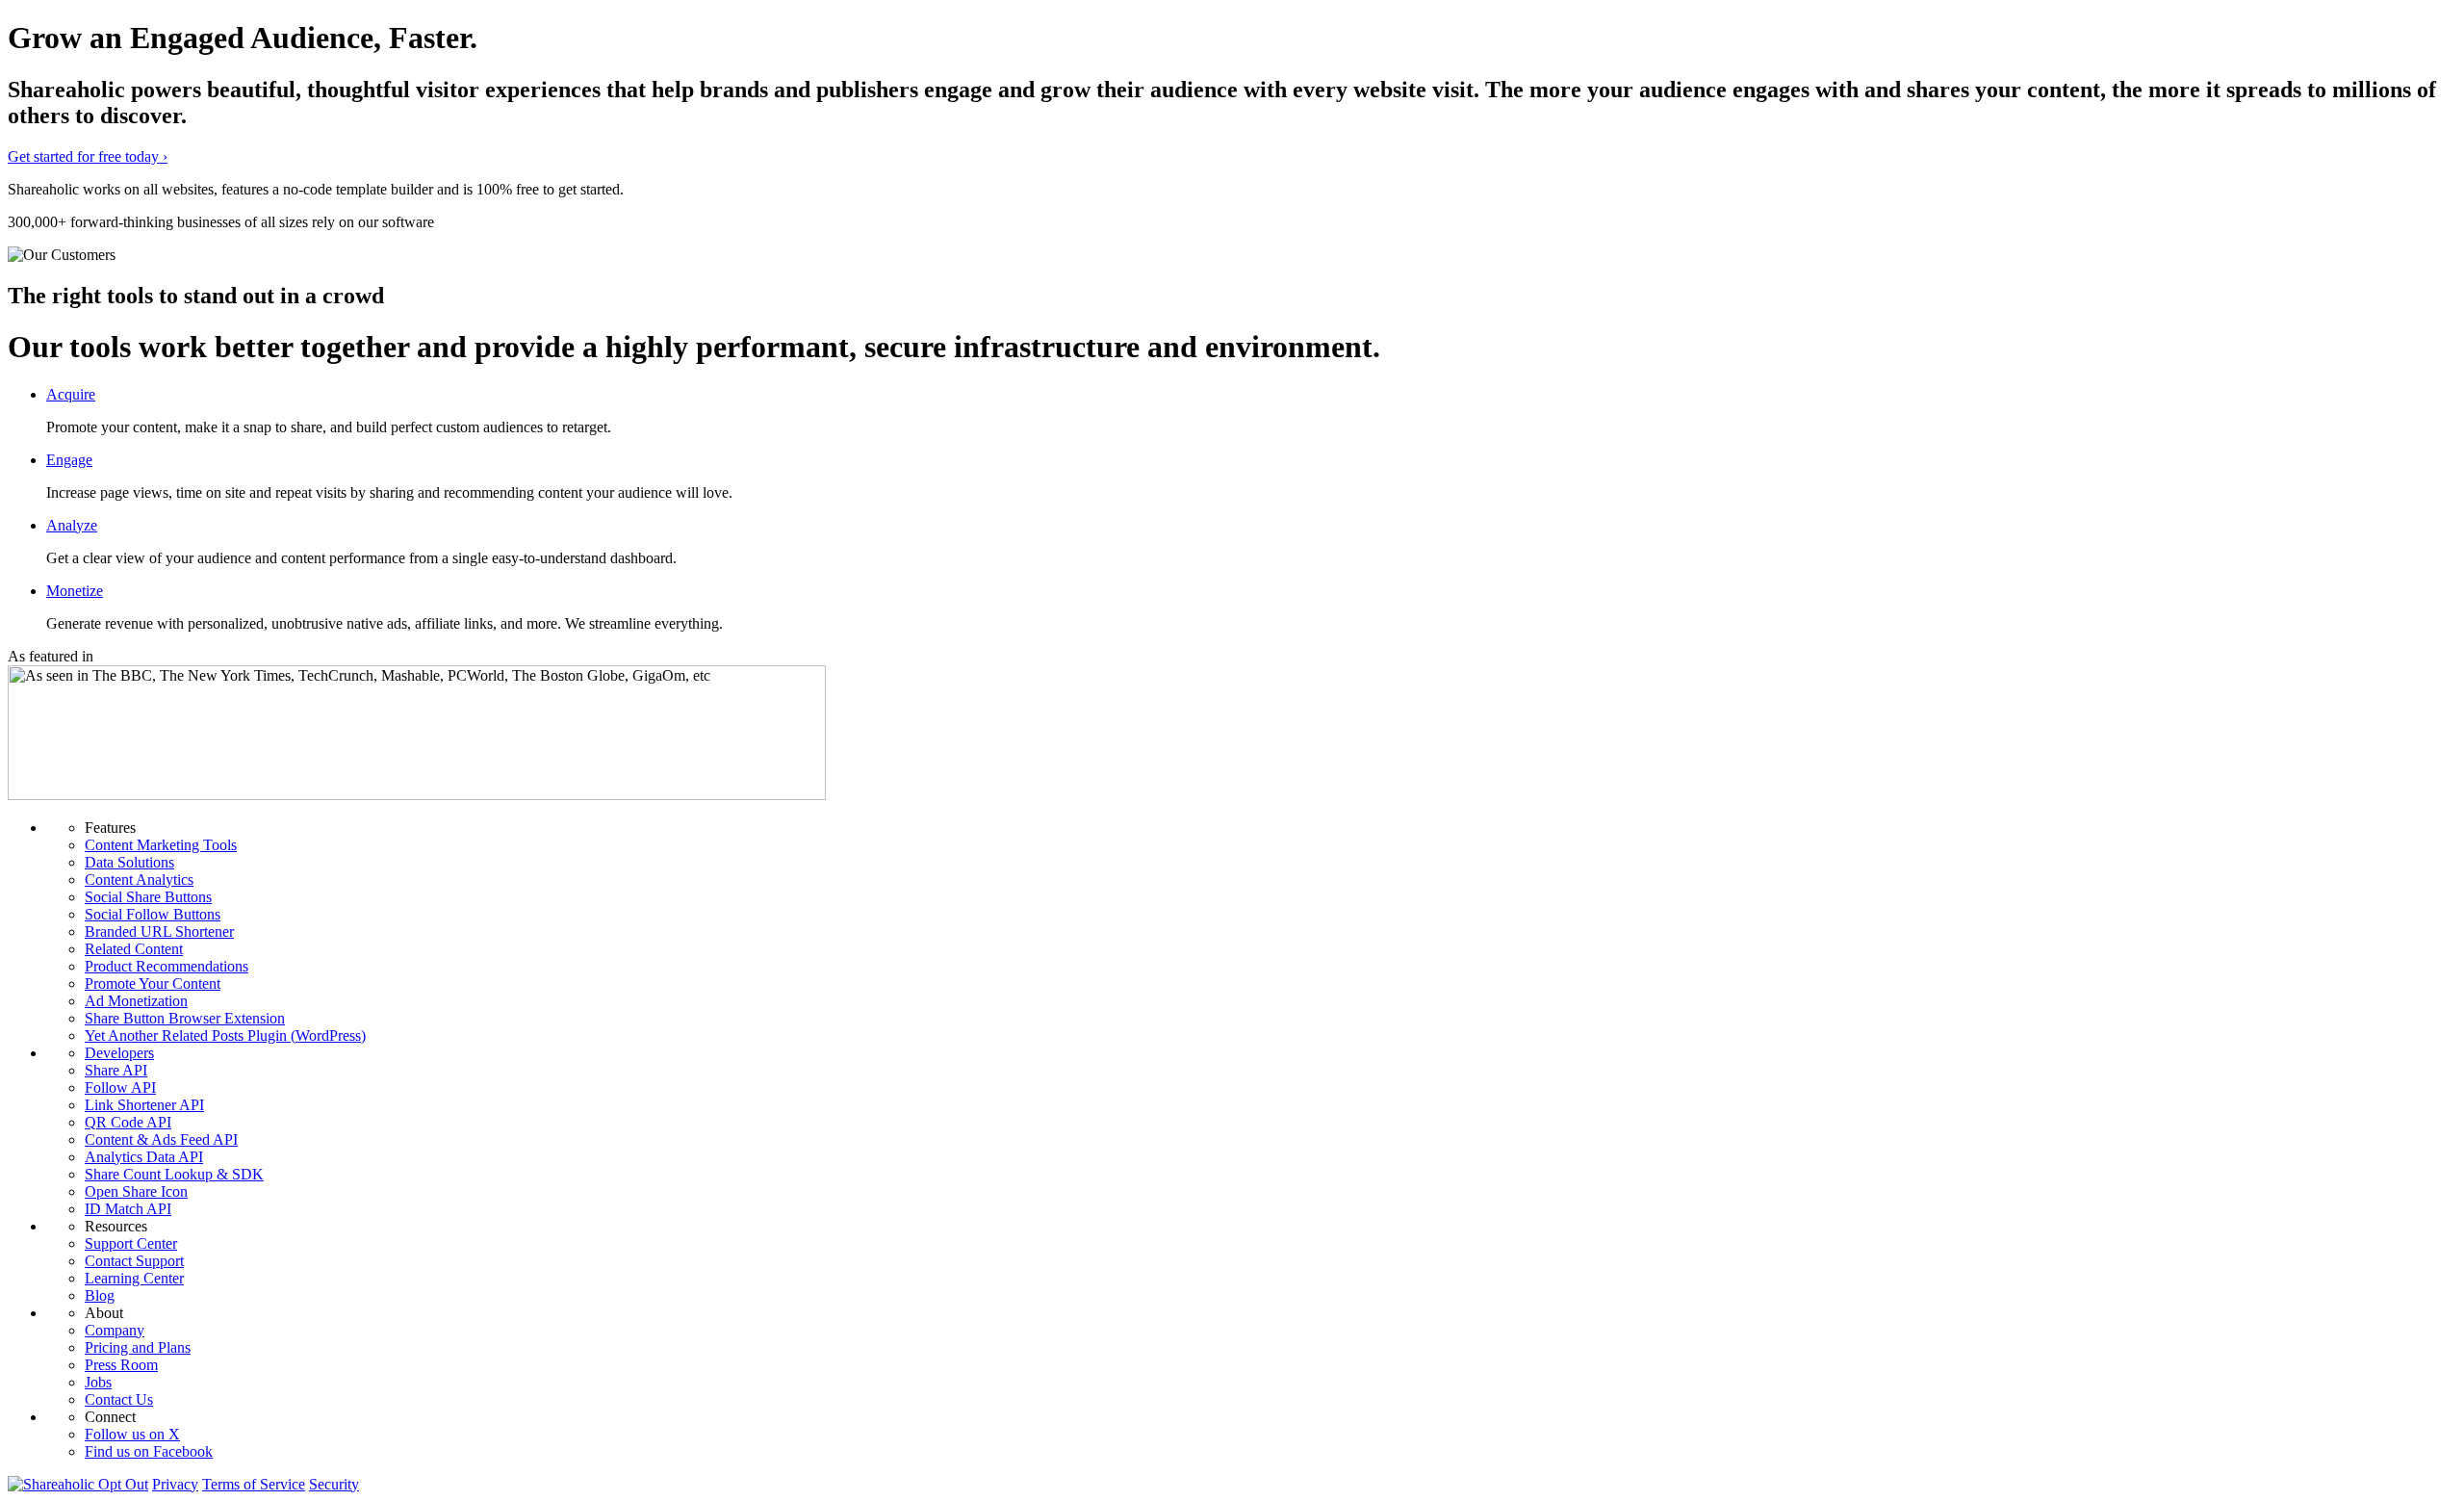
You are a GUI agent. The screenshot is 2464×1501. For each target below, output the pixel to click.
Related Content (134, 949)
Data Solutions (129, 862)
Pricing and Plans (138, 1347)
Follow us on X (132, 1434)
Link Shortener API (144, 1105)
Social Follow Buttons (153, 914)
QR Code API (128, 1122)
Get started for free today (88, 156)
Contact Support (134, 1261)
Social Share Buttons (148, 897)
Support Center (131, 1243)
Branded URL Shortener (159, 932)
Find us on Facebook (149, 1451)
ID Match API (128, 1209)
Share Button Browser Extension (185, 1018)
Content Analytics (139, 880)
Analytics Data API (144, 1157)
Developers (119, 1053)
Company (115, 1330)
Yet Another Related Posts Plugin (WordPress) (225, 1035)
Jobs (98, 1382)
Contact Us (119, 1399)
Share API (116, 1070)
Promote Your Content (153, 983)
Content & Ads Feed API (161, 1139)
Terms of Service (254, 1484)
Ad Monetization (136, 1001)
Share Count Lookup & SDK (174, 1174)
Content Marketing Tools (161, 845)
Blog (100, 1295)
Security (334, 1484)
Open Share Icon (136, 1191)
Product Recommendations (167, 966)
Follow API (120, 1087)
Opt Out (123, 1484)
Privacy (175, 1484)
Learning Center (134, 1278)
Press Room (121, 1365)
